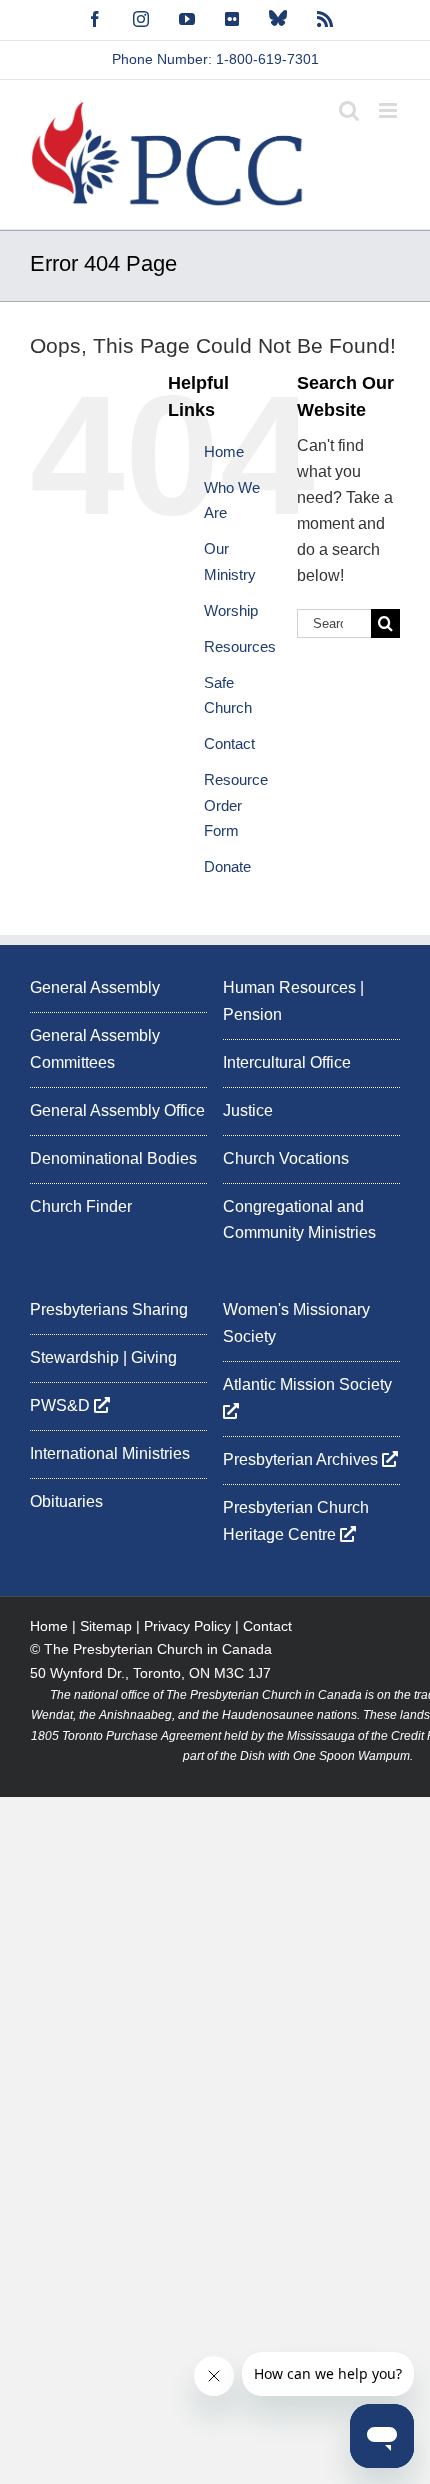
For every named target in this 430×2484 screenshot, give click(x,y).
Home (224, 451)
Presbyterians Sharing (109, 1309)
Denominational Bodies (113, 1158)
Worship (231, 610)
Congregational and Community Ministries (299, 1220)
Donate (227, 866)
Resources (240, 646)
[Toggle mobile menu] (389, 110)
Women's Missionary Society (296, 1323)
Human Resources (289, 987)
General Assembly (95, 987)
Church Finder (81, 1206)
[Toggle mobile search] (349, 110)
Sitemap (106, 1626)
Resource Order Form (236, 805)
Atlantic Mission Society (309, 1384)
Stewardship (74, 1357)
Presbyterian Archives (302, 1459)
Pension (252, 1014)
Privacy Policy (187, 1626)
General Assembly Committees (95, 1049)
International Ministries (110, 1453)
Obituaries (66, 1501)
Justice (248, 1110)
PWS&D (62, 1405)
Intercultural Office (287, 1062)
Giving (154, 1357)
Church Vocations (286, 1158)
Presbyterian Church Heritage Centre (296, 1521)
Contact (229, 743)
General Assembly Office (117, 1110)
